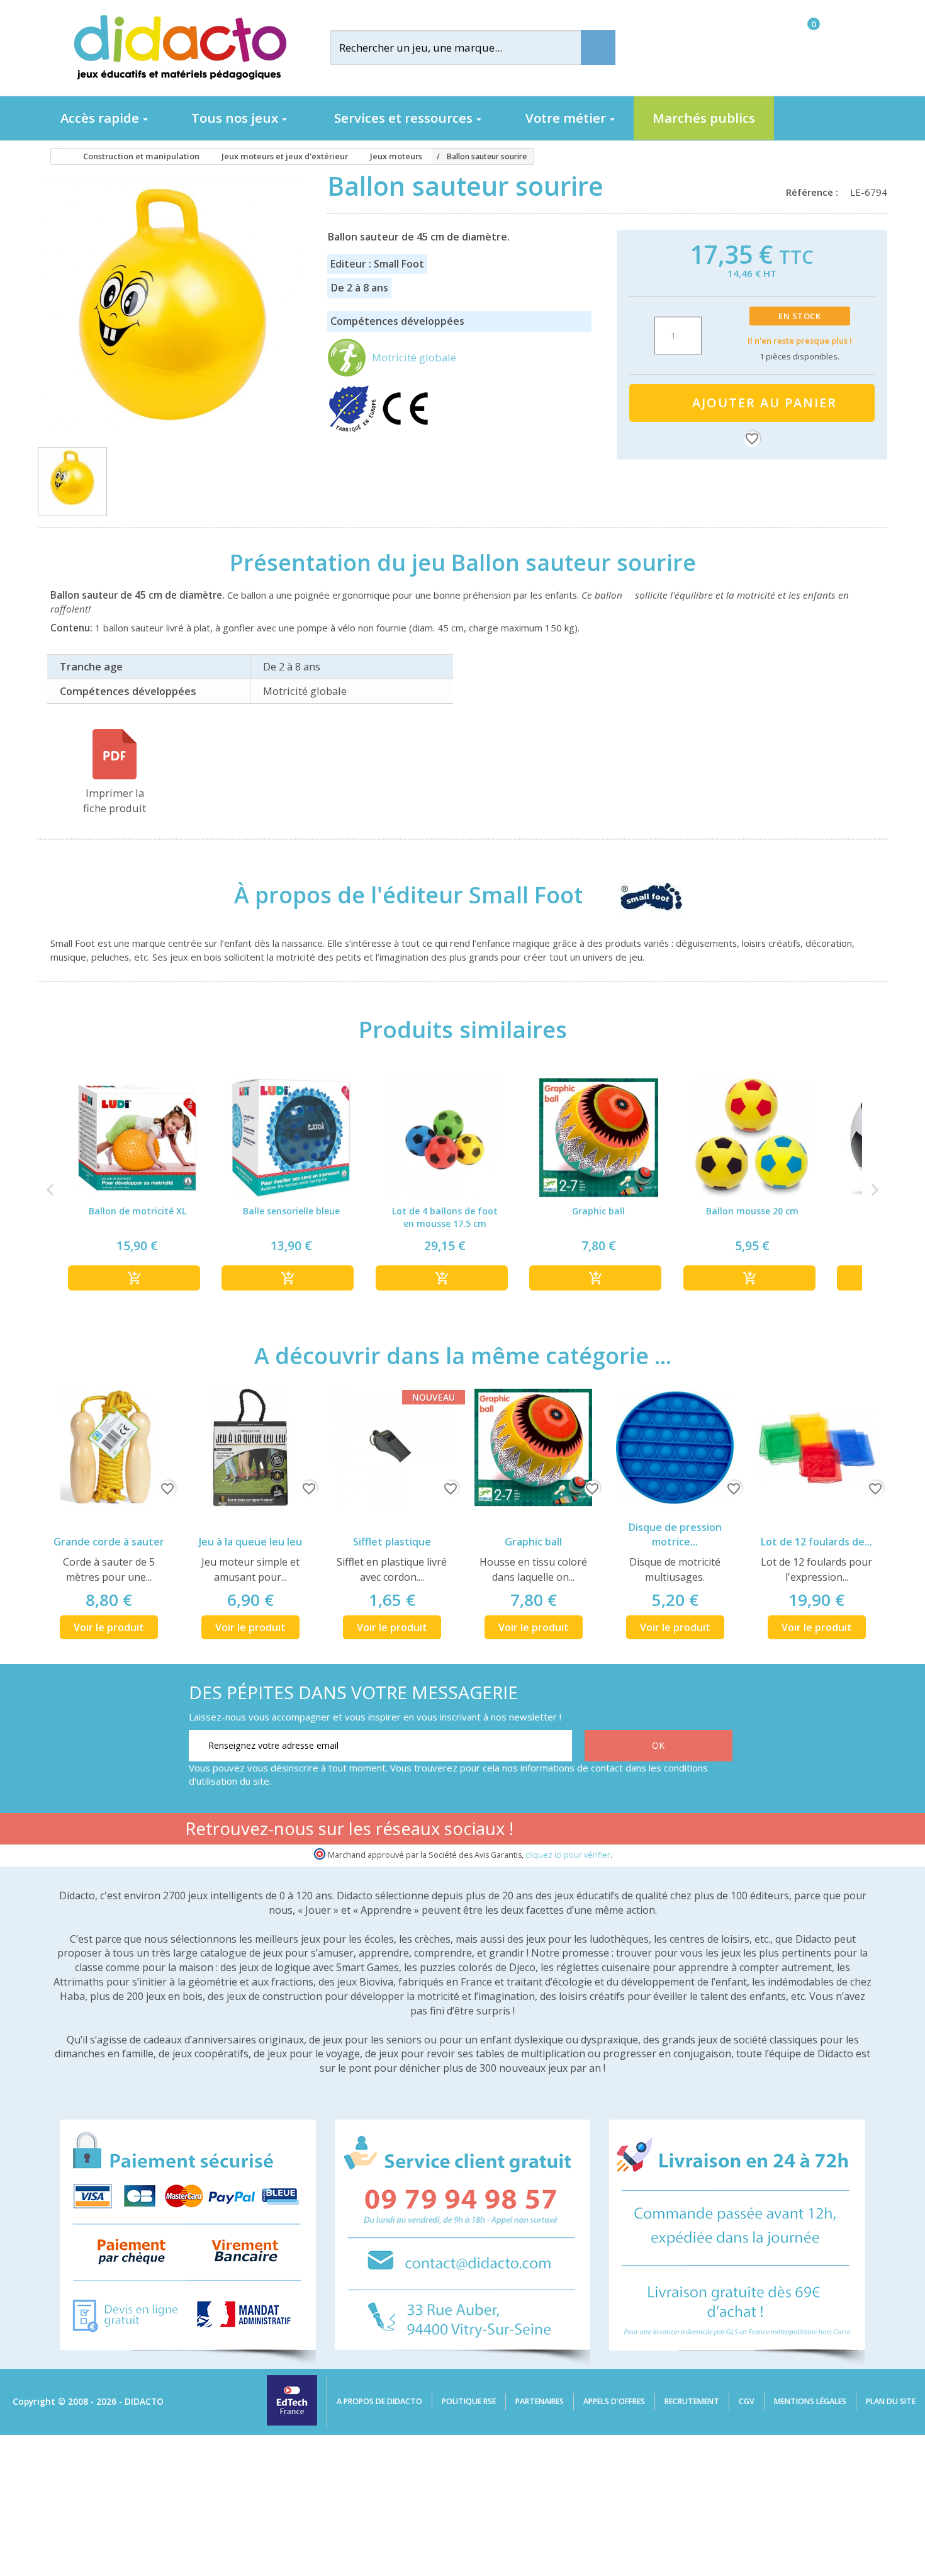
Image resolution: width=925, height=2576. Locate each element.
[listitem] (137, 1189)
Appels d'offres (614, 2401)
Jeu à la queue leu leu (250, 1542)
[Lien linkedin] (720, 1831)
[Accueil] (56, 157)
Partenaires (540, 2401)
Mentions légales (810, 2401)
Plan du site (891, 2401)
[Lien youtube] (641, 1831)
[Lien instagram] (681, 1831)
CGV (747, 2401)
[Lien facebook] (601, 1831)
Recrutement (692, 2401)
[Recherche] (598, 48)
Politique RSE (469, 2401)
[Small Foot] (639, 895)
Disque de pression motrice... (675, 1534)
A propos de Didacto (379, 2401)
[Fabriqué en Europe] (354, 430)
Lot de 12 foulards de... (816, 1542)
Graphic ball (533, 1542)
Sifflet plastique (392, 1542)
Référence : (815, 192)
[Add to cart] (134, 1278)
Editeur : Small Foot (377, 264)
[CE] (405, 430)
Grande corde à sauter (109, 1542)
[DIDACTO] (179, 48)
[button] (50, 1189)
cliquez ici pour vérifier (568, 1855)
